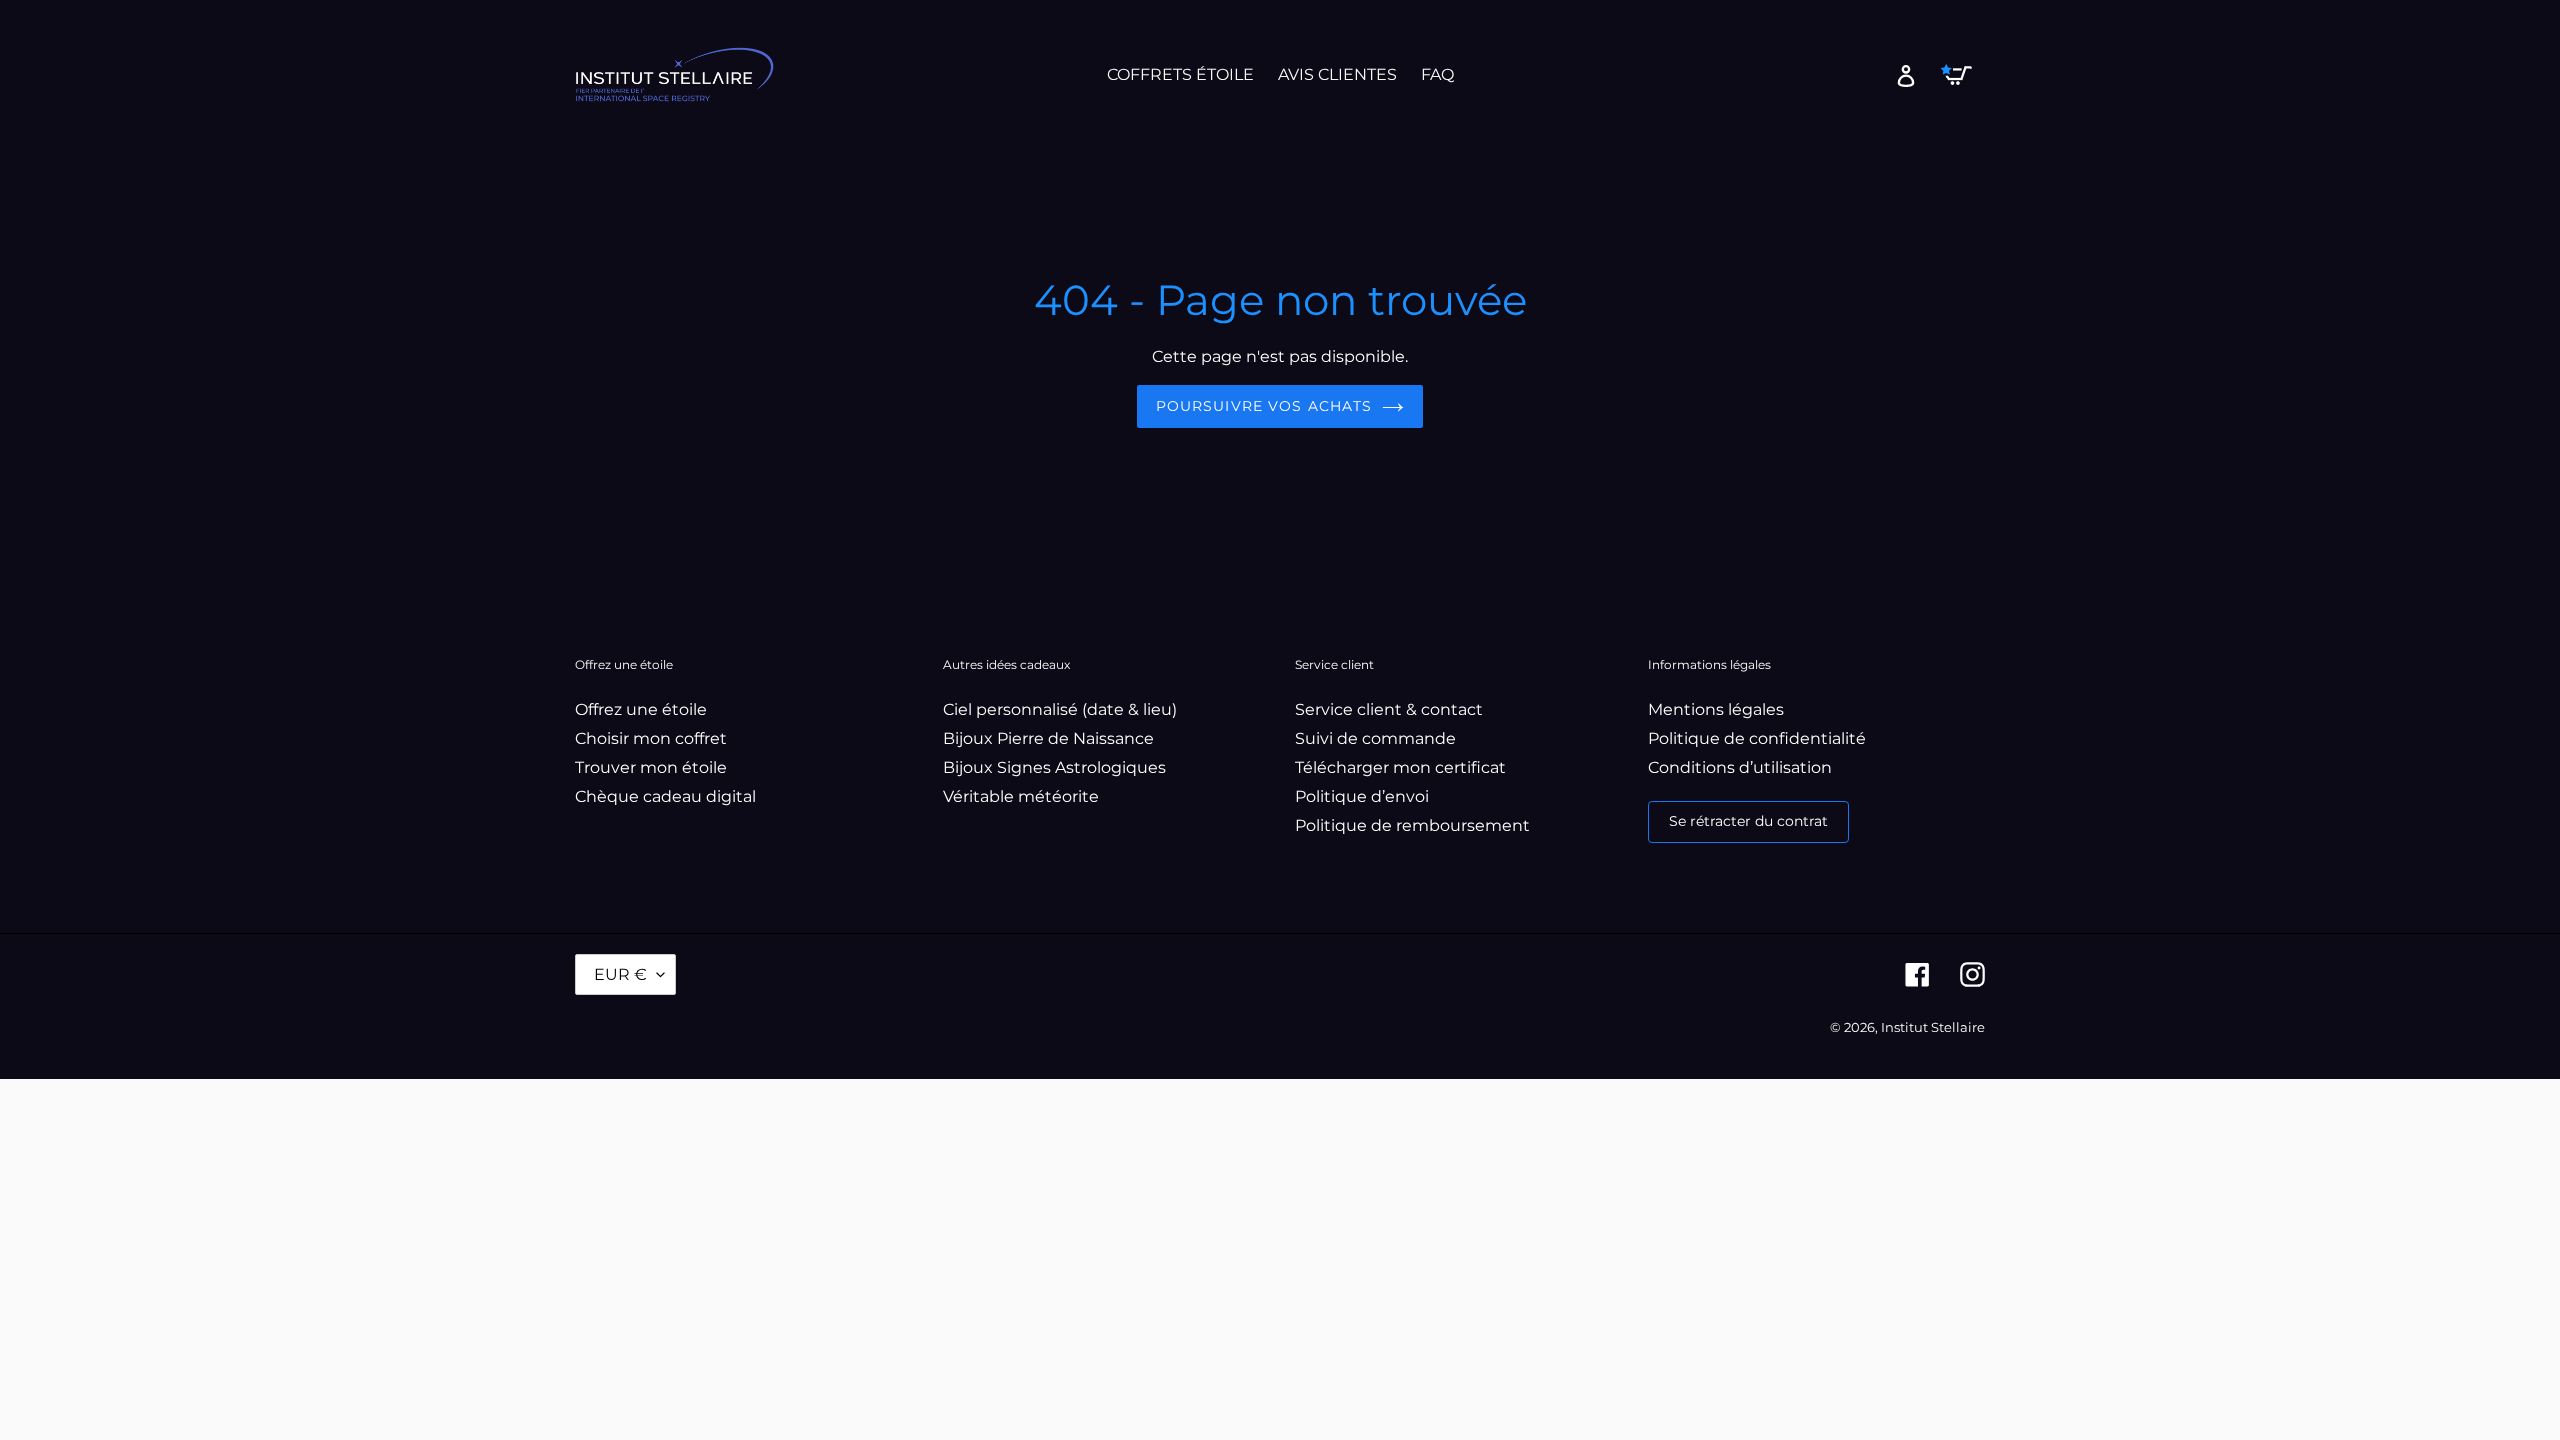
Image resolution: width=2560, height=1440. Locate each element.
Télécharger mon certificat (1400, 767)
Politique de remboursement (1412, 825)
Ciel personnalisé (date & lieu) (1060, 709)
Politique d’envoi (1362, 796)
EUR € (620, 974)
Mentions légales (1716, 709)
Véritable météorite (1021, 796)
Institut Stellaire (1933, 1027)
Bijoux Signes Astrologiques (1054, 767)
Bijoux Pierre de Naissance (1048, 738)
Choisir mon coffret (651, 738)
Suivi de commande (1375, 738)
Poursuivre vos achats (1264, 406)
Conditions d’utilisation (1740, 767)
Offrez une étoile (641, 709)
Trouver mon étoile (651, 767)
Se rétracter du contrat (1748, 821)
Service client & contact (1389, 709)
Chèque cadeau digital (665, 796)
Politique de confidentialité (1757, 738)
